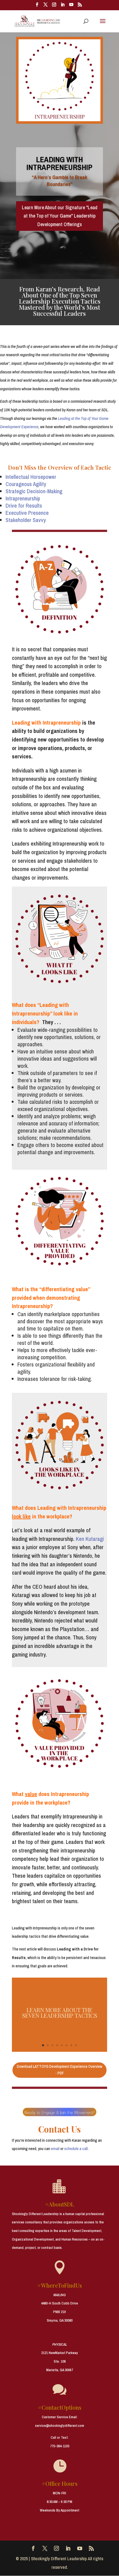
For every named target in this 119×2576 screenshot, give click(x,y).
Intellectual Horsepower (31, 477)
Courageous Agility (26, 484)
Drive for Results (24, 506)
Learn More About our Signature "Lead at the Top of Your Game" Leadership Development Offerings (60, 216)
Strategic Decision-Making (34, 491)
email (55, 2149)
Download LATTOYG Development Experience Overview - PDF (60, 2070)
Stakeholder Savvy (26, 520)
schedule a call (76, 2149)
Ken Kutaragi (90, 1539)
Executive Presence (27, 513)
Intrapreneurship (23, 498)
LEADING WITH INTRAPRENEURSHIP (59, 163)
